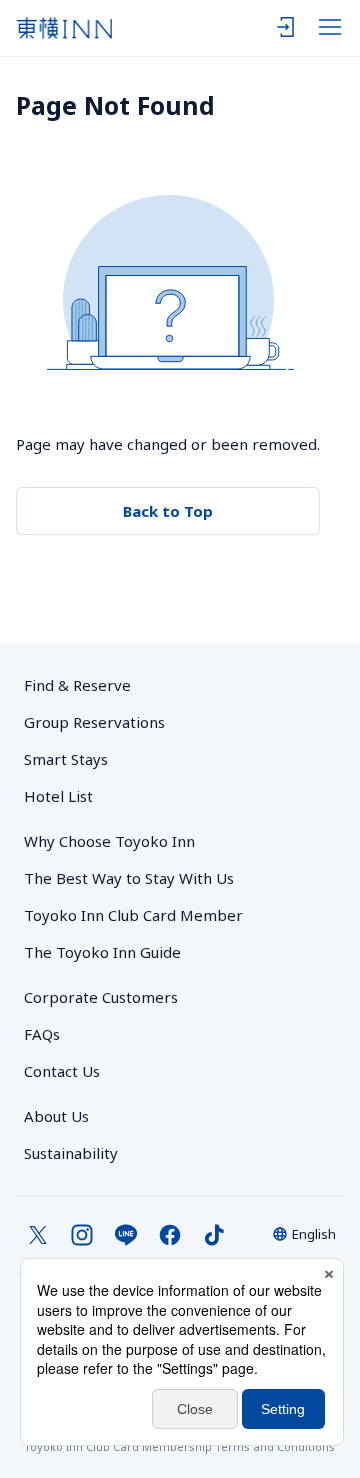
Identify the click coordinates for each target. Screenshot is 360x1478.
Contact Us (62, 1071)
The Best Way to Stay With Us (129, 878)
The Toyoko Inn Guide (102, 952)
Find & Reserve (77, 685)
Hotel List (58, 796)
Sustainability (71, 1153)
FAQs (42, 1034)
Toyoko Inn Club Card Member (133, 915)
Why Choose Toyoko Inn (109, 841)
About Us (56, 1116)
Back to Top (168, 511)
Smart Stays (66, 759)
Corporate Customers (108, 997)
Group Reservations (94, 722)
